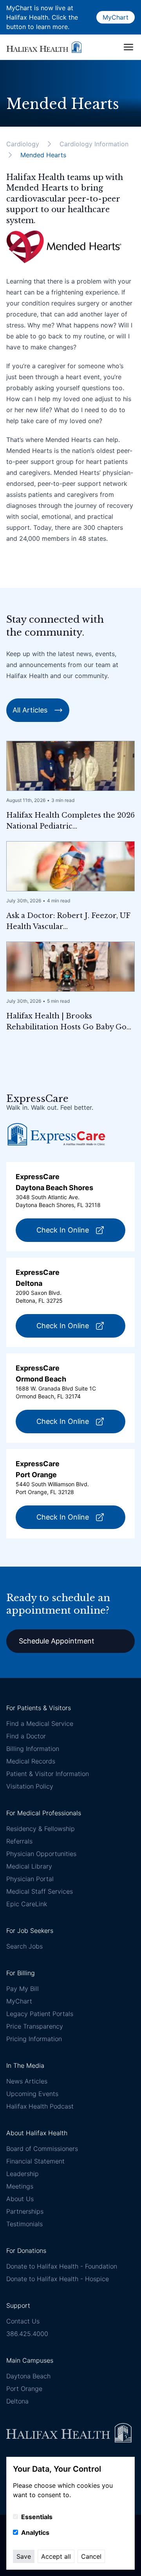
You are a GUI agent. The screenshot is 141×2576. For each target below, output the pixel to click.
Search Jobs (24, 1946)
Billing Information (33, 1749)
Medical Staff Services (40, 1891)
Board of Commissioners (42, 2149)
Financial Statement (35, 2161)
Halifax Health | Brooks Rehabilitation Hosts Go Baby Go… (69, 1022)
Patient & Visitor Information (48, 1774)
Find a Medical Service (40, 1723)
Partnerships (25, 2211)
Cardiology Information (94, 144)
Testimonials (24, 2224)
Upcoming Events (32, 2094)
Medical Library (29, 1866)
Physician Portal (30, 1879)
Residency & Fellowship (41, 1829)
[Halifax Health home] (44, 47)
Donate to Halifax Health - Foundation (62, 2266)
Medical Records (31, 1761)
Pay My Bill (23, 1989)
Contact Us (23, 2321)
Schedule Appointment (57, 1641)
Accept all (56, 2556)
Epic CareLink (27, 1904)
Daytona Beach (28, 2376)
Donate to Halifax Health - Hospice (58, 2279)
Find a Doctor (26, 1736)
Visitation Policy (30, 1786)
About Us (20, 2199)
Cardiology (23, 144)
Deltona (17, 2401)
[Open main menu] (128, 47)
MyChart (116, 17)
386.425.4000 (27, 2334)
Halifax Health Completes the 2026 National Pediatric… (70, 821)
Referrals (19, 1841)
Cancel (91, 2556)
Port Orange (24, 2389)
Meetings (20, 2186)
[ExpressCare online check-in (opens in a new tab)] (56, 1134)
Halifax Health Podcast (40, 2106)
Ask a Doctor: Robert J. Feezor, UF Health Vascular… (68, 921)
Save (24, 2556)
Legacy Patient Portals (40, 2014)
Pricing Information (34, 2039)
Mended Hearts (43, 155)
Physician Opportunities (41, 1854)
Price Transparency (35, 2026)
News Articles (27, 2081)
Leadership (23, 2174)
